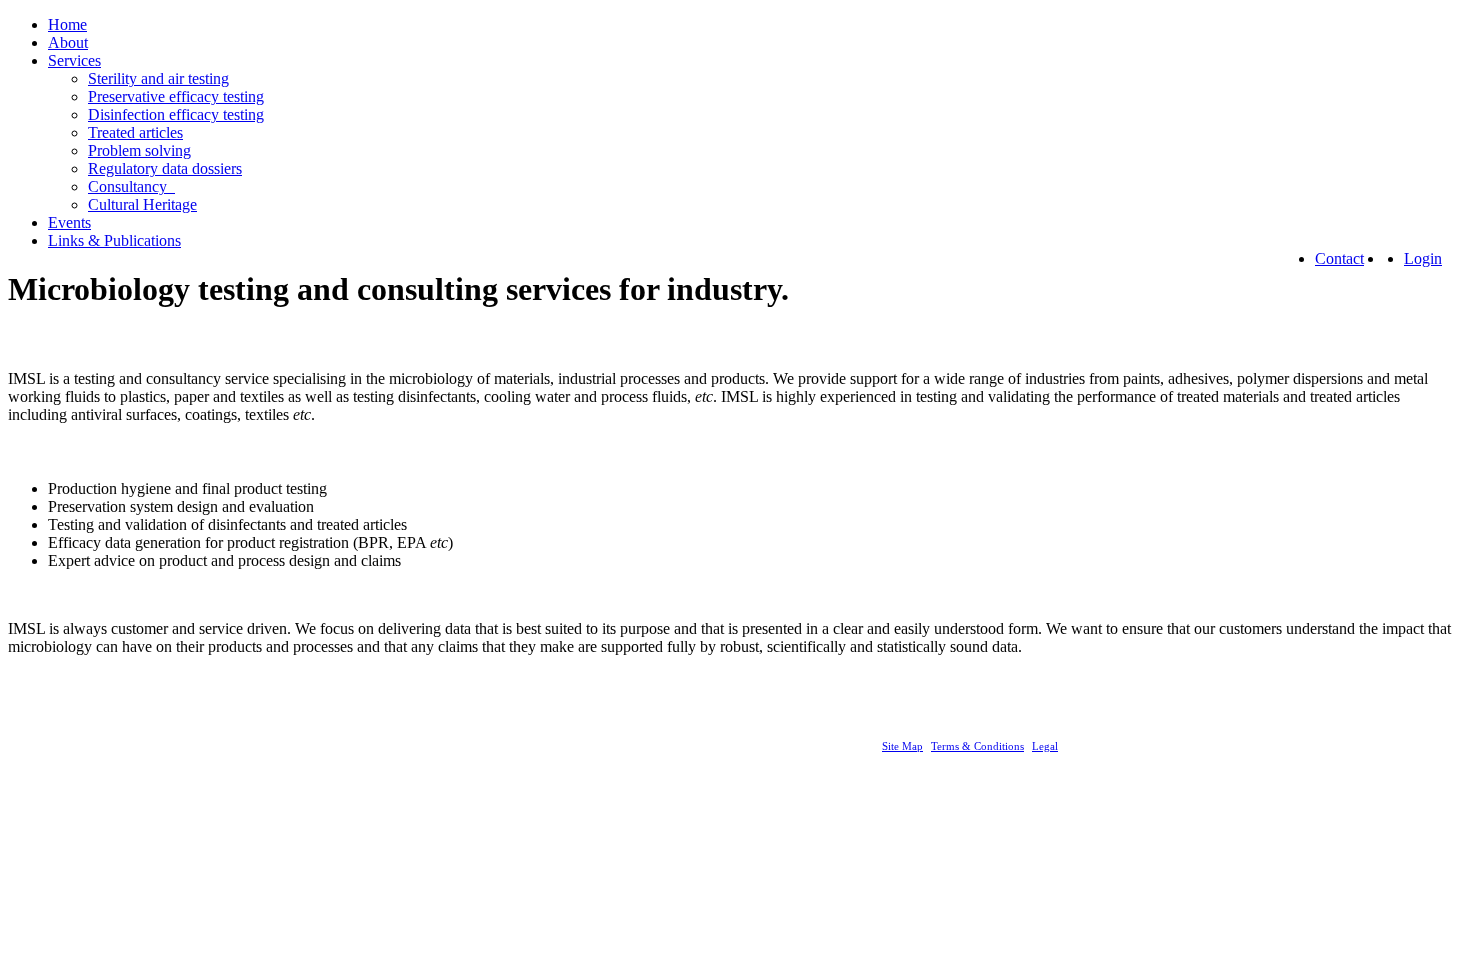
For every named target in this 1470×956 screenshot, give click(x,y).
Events (69, 222)
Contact (1339, 258)
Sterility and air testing (158, 78)
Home (67, 24)
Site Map (902, 746)
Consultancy (131, 186)
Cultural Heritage (142, 204)
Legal (1045, 746)
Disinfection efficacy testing (176, 114)
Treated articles (135, 132)
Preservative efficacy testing (176, 96)
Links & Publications (114, 240)
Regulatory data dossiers (165, 168)
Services (74, 60)
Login (1423, 258)
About (68, 42)
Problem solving (139, 150)
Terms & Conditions (977, 746)
